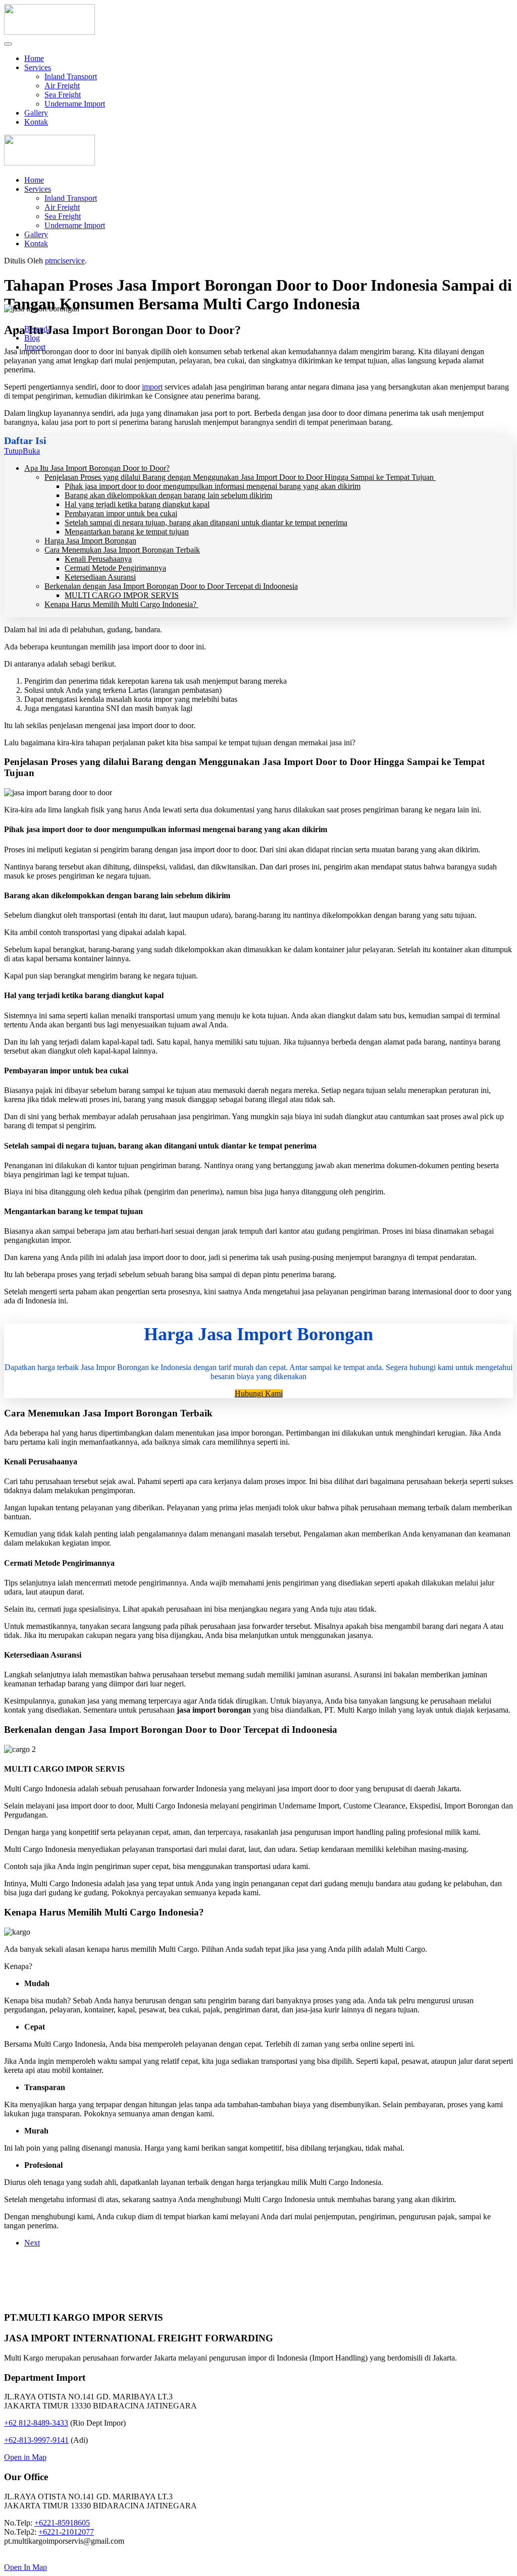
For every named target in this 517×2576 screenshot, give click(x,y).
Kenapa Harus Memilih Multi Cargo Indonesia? (121, 604)
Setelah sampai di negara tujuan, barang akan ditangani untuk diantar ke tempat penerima (206, 523)
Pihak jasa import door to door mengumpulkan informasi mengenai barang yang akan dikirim (213, 486)
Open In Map (25, 2567)
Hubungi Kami (259, 1393)
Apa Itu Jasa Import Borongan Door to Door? (97, 468)
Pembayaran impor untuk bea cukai (121, 513)
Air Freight (62, 86)
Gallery (36, 113)
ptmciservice (65, 261)
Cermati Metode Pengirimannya (115, 568)
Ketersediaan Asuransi (100, 577)
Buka (31, 451)
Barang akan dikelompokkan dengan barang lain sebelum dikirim (168, 495)
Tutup (13, 451)
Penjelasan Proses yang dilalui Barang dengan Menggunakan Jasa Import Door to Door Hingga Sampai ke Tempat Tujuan (240, 477)
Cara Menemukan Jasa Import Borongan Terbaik (122, 550)
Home (34, 58)
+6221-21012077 (66, 2532)
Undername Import (75, 104)
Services (38, 67)
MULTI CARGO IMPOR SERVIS (122, 595)
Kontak (36, 122)
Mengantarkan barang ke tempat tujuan (127, 532)
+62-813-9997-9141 (36, 2440)
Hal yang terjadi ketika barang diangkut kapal (137, 504)
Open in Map (25, 2457)
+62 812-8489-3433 (36, 2423)
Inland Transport (71, 76)
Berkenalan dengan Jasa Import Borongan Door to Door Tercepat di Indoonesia (171, 586)
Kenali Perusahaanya (98, 559)
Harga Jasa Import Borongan (90, 541)
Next (32, 2243)
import (152, 387)
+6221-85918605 (62, 2523)
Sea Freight (63, 95)
